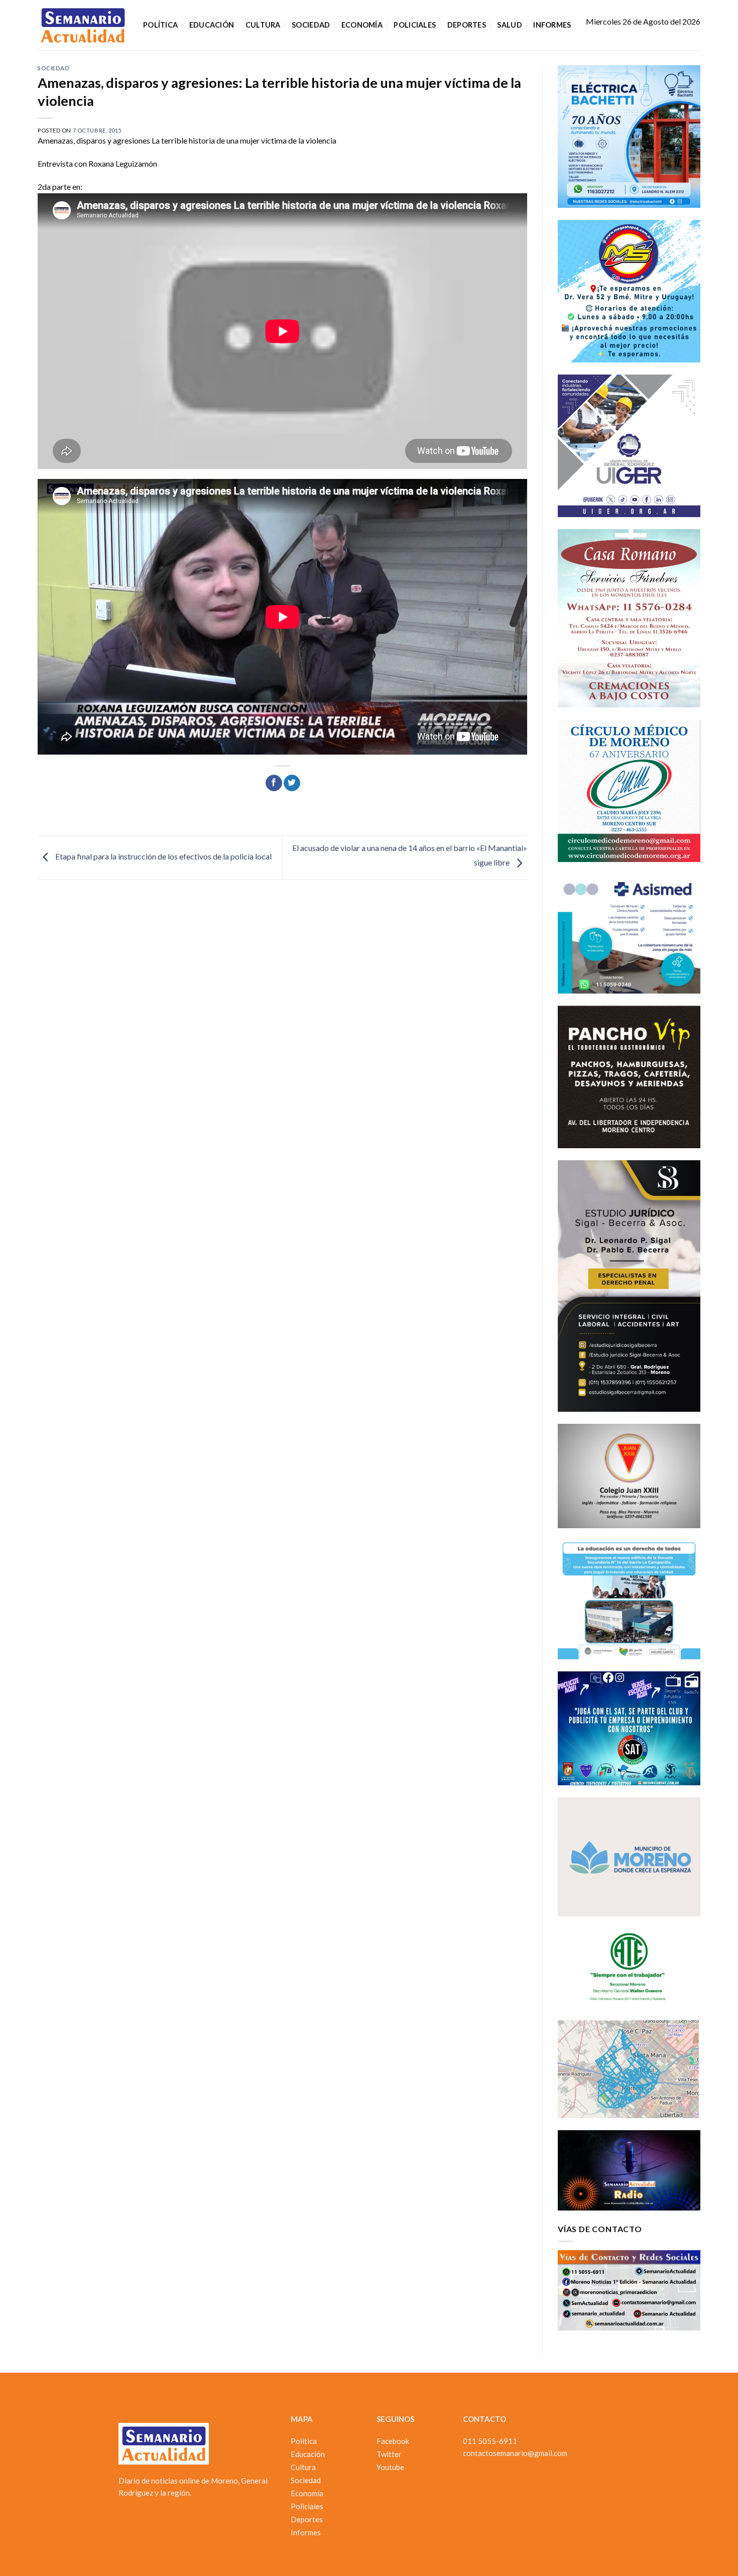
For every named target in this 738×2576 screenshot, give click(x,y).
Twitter (389, 2454)
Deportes (467, 25)
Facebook (393, 2441)
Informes (552, 25)
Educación (212, 25)
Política (160, 25)
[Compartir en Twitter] (292, 783)
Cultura (263, 25)
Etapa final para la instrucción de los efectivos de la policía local (163, 856)
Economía (362, 25)
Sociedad (311, 25)
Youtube (390, 2467)
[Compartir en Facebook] (274, 783)
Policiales (415, 25)
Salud (509, 25)
